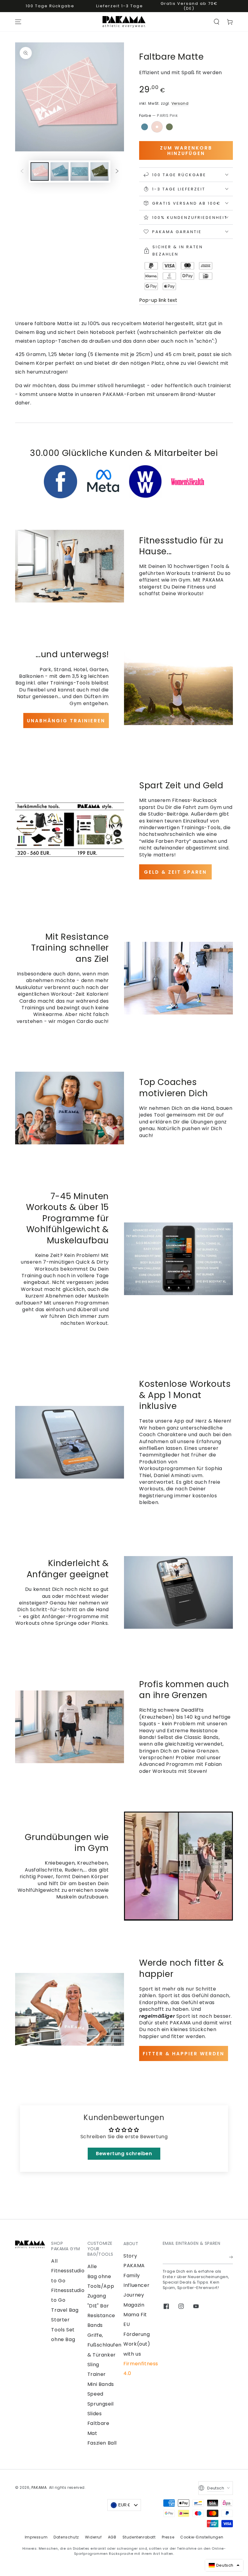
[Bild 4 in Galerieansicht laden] (100, 172)
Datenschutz (66, 2537)
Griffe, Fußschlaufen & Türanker (104, 2345)
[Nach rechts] (117, 172)
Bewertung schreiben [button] (124, 2154)
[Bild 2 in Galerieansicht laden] (60, 172)
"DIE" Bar (98, 2306)
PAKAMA (39, 2487)
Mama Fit (135, 2315)
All (54, 2261)
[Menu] (18, 22)
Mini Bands (101, 2384)
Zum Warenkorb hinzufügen (186, 151)
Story (130, 2256)
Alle (92, 2266)
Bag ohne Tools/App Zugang (101, 2286)
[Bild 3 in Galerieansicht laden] (80, 172)
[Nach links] (22, 172)
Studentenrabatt (139, 2537)
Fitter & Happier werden (184, 2054)
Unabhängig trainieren (66, 721)
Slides (95, 2414)
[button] (217, 22)
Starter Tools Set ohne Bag (63, 2330)
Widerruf (93, 2537)
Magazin (134, 2305)
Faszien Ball (102, 2443)
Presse (168, 2537)
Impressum (36, 2537)
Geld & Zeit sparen (175, 872)
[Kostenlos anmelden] (231, 2257)
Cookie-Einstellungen (202, 2537)
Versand (180, 103)
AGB (112, 2537)
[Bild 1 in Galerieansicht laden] (40, 172)
